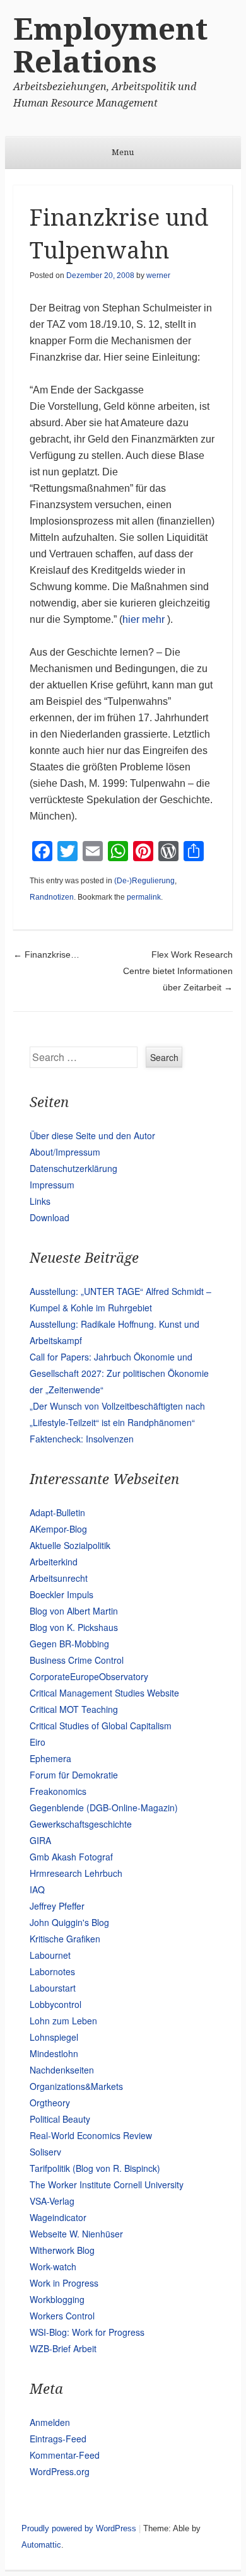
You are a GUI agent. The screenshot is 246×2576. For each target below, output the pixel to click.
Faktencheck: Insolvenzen (82, 1439)
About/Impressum (65, 1152)
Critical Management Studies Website (104, 1693)
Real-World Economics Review (91, 2135)
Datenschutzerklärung (73, 1168)
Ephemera (50, 1758)
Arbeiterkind (54, 1562)
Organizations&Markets (76, 2086)
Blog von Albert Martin (74, 1611)
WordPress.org (60, 2471)
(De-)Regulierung (144, 881)
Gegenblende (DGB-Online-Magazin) (104, 1807)
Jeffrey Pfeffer (57, 1906)
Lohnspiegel (54, 2037)
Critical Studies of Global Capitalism (101, 1726)
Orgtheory (50, 2103)
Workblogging (57, 2299)
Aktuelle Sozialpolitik (70, 1545)
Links (40, 1201)
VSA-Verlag (52, 2201)
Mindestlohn (54, 2053)
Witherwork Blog (62, 2250)
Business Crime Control (77, 1660)
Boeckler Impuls (61, 1594)
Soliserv (45, 2152)
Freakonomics (58, 1791)
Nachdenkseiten (62, 2070)
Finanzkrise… (46, 954)
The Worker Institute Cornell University (107, 2184)
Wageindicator (58, 2217)
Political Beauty (60, 2119)
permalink (144, 897)
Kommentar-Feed (65, 2455)
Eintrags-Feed (58, 2439)
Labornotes (52, 1971)
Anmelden (50, 2422)
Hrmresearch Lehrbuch (76, 1873)
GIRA (40, 1840)
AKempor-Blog (58, 1529)
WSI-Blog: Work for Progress (87, 2332)
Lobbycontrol (56, 2004)
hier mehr (143, 619)
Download (50, 1217)
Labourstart (53, 1988)
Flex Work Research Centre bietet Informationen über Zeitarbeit (178, 971)
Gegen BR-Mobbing (69, 1644)
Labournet (50, 1955)
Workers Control (62, 2316)
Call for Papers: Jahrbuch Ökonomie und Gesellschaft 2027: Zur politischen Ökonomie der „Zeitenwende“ (119, 1373)
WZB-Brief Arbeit (63, 2348)
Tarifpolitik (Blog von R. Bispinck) (95, 2168)
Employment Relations (110, 46)
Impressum (52, 1185)
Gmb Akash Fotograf (71, 1857)
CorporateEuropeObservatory (89, 1676)
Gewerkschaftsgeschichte (81, 1824)
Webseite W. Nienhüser (76, 2234)
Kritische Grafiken (65, 1939)
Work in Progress (64, 2283)
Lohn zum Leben (63, 2021)
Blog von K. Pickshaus (74, 1627)
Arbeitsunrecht (59, 1578)
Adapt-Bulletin (57, 1512)
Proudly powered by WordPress (79, 2528)
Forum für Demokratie (74, 1775)
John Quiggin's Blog (69, 1922)
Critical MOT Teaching (74, 1709)
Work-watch (53, 2266)
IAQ (37, 1889)
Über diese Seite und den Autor (92, 1135)
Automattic (41, 2545)
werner (158, 276)
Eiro (38, 1742)
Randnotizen (52, 897)
